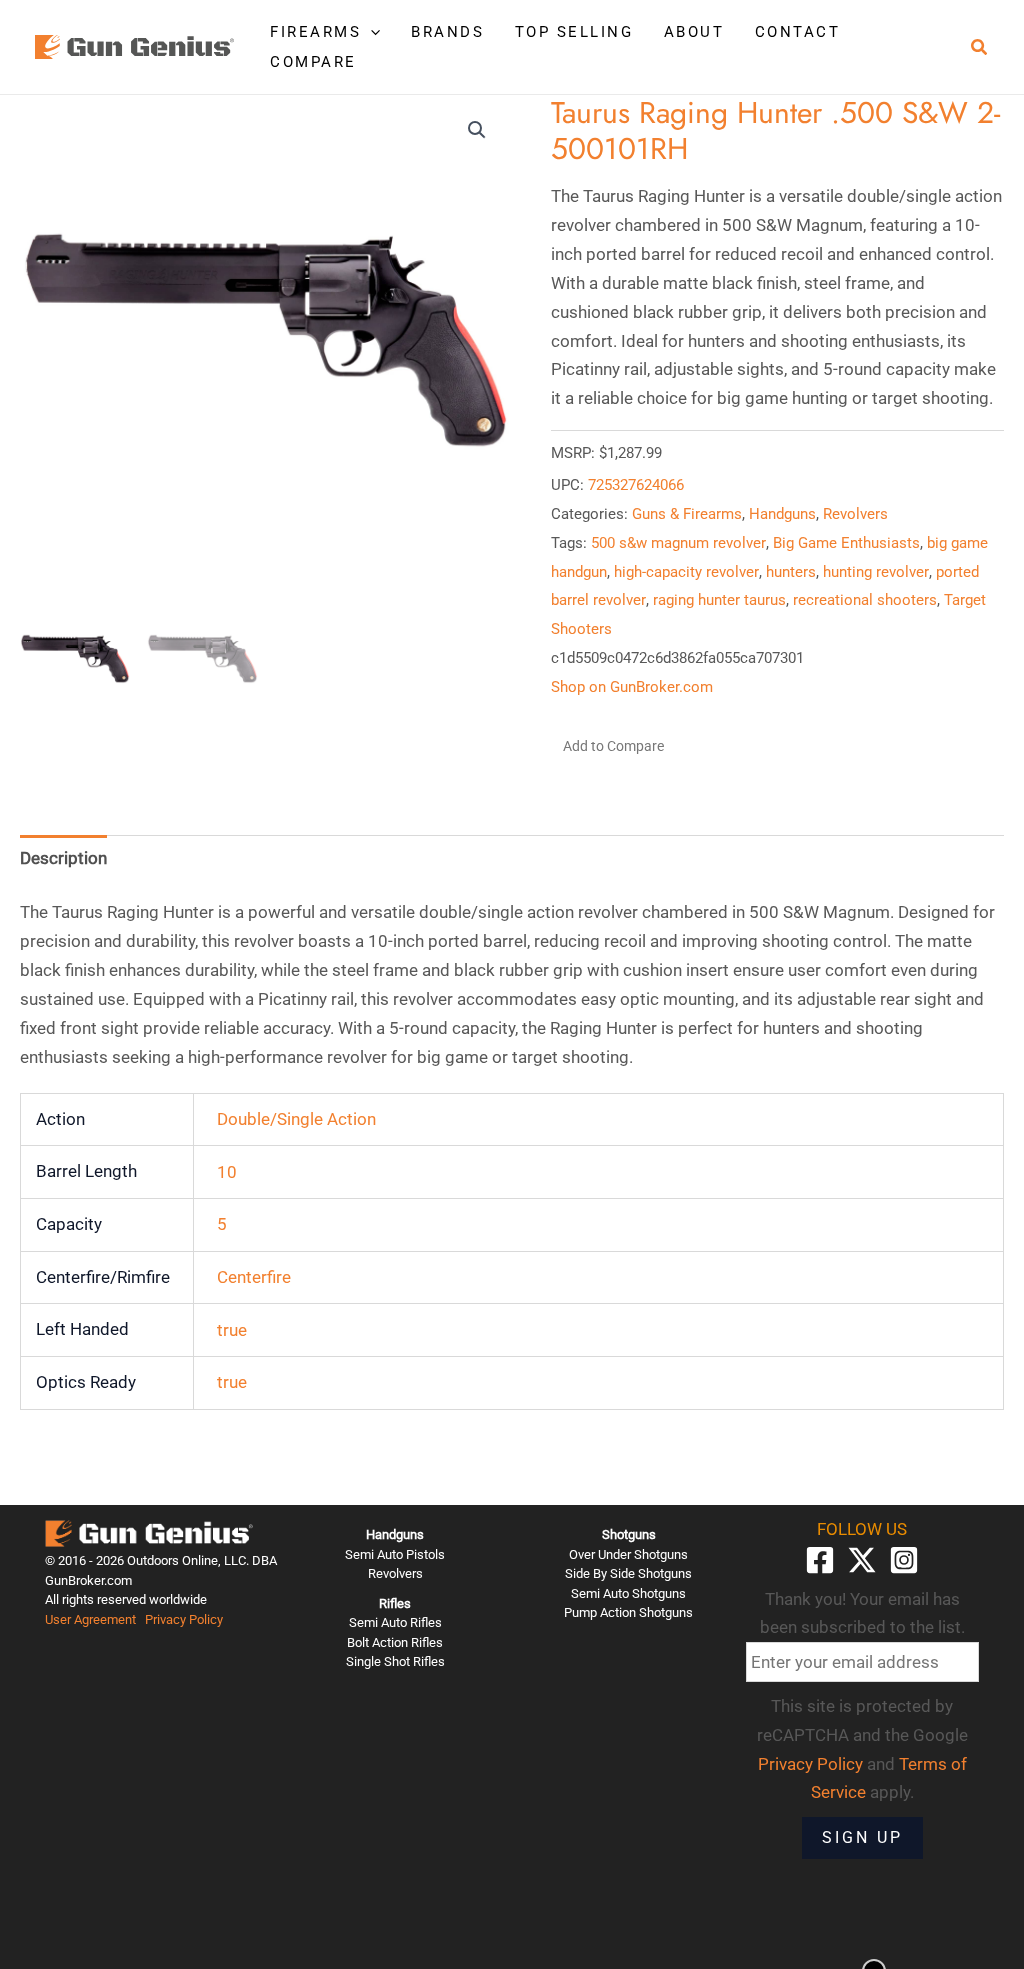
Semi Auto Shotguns (628, 1593)
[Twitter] (862, 1560)
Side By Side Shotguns (628, 1573)
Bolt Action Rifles (395, 1642)
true (232, 1330)
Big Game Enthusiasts (846, 543)
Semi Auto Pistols (395, 1554)
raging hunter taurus (719, 600)
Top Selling (574, 32)
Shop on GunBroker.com (632, 687)
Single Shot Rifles (395, 1661)
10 (227, 1172)
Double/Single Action (296, 1119)
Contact (798, 32)
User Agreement (90, 1619)
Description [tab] (63, 858)
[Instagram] (904, 1560)
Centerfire (254, 1277)
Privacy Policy (184, 1619)
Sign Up (862, 1837)
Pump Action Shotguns (628, 1612)
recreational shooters (865, 600)
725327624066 (636, 485)
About (694, 32)
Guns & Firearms (687, 514)
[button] (370, 32)
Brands (447, 32)
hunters (791, 572)
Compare (313, 62)
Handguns (782, 514)
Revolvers (855, 514)
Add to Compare (613, 746)
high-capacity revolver (686, 572)
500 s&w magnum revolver (678, 543)
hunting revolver (876, 572)
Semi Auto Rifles (395, 1622)
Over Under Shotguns (628, 1554)
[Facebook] (820, 1560)
